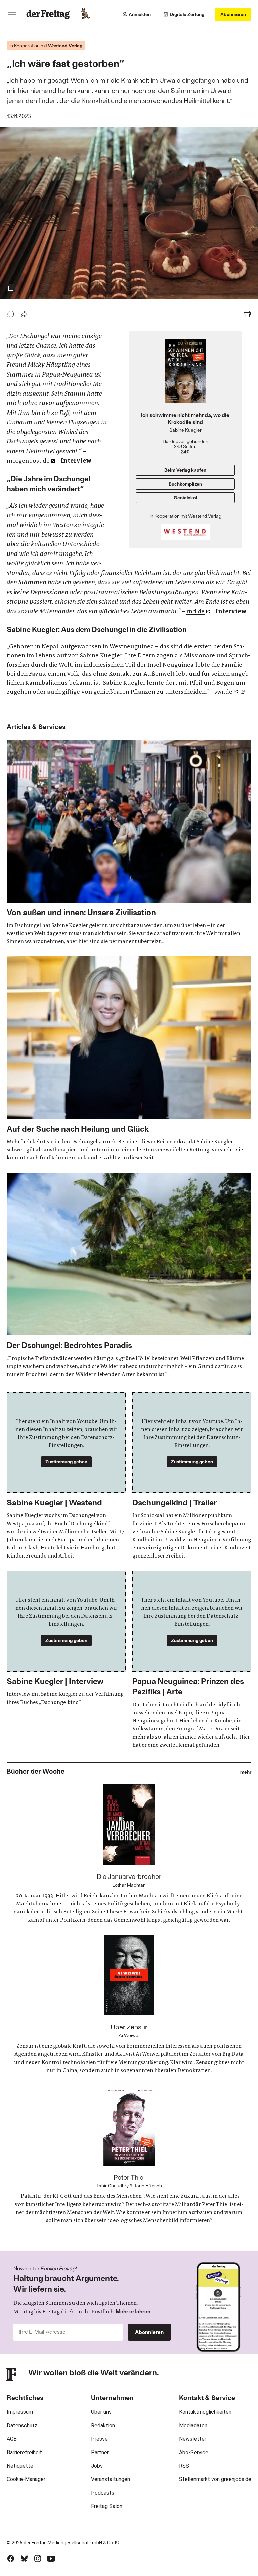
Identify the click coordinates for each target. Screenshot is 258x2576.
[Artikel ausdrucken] (247, 314)
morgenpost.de (28, 461)
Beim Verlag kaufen (185, 470)
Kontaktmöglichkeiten (205, 2412)
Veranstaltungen (111, 2479)
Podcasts (103, 2493)
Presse (99, 2439)
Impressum (20, 2412)
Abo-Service (194, 2452)
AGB (12, 2439)
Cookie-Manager (26, 2479)
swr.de (223, 692)
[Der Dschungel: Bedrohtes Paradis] (129, 1275)
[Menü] (12, 14)
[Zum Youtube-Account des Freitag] (51, 2559)
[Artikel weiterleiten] (24, 314)
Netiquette (20, 2466)
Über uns (101, 2412)
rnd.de (196, 611)
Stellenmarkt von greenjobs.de (215, 2479)
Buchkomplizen (185, 484)
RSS (184, 2466)
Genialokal (185, 497)
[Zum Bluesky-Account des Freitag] (24, 2559)
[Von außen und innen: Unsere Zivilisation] (129, 843)
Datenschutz (22, 2425)
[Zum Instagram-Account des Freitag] (38, 2559)
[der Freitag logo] (50, 14)
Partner (100, 2452)
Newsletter (193, 2439)
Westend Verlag (205, 516)
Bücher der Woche (36, 1771)
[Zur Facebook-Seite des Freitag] (11, 2559)
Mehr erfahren (133, 2311)
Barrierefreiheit (24, 2452)
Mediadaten (193, 2425)
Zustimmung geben (66, 1461)
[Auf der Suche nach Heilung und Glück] (129, 1059)
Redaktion (103, 2425)
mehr (246, 1772)
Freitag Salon (107, 2506)
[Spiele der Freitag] (85, 14)
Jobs (97, 2466)
